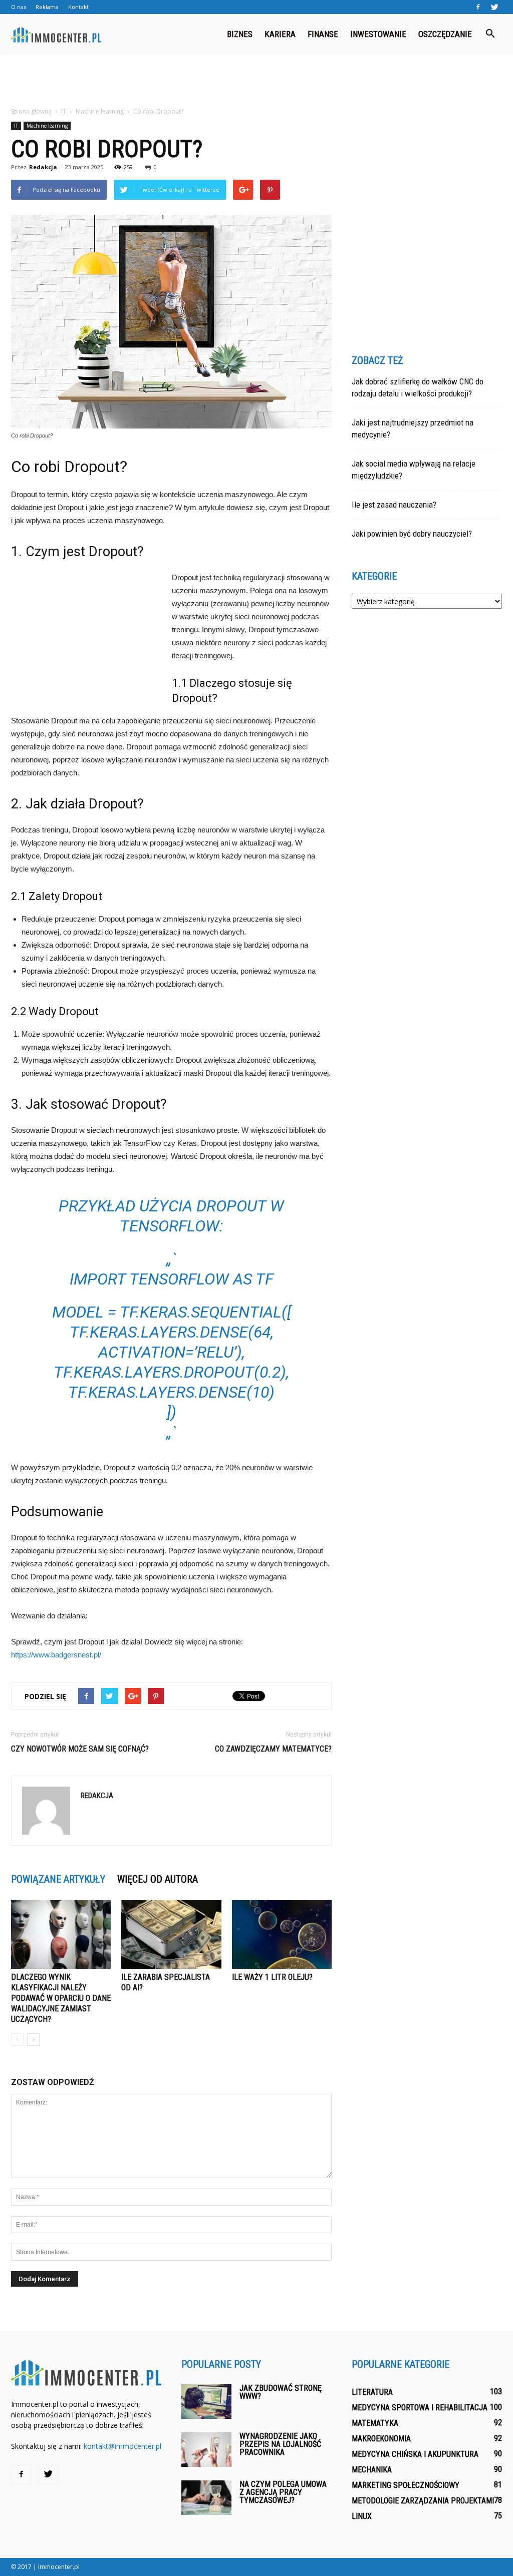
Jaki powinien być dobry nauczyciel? (412, 534)
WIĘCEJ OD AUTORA (158, 1879)
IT (16, 126)
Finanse (323, 34)
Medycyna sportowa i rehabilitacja (420, 2408)
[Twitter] (494, 7)
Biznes (240, 34)
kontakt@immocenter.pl (122, 2446)
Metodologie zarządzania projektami (423, 2501)
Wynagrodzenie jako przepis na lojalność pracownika (280, 2444)
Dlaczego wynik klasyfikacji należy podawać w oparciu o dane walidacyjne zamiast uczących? (61, 1998)
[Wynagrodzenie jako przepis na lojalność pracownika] (206, 2450)
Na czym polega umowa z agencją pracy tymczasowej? (283, 2492)
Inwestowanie (378, 34)
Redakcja (43, 167)
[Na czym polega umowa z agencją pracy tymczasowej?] (206, 2498)
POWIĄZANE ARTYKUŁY (58, 1879)
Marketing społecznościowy (406, 2485)
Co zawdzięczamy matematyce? (273, 1749)
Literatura (372, 2392)
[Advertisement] (256, 81)
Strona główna (31, 111)
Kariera (280, 34)
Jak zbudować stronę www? (281, 2392)
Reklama (47, 7)
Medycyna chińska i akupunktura (415, 2454)
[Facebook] (478, 7)
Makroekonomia (381, 2439)
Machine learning (47, 126)
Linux (362, 2516)
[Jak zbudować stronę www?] (206, 2402)
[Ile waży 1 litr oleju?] (282, 1935)
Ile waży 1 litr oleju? (272, 1977)
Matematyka (375, 2423)
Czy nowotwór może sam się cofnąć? (80, 1749)
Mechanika (372, 2470)
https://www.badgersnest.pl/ (56, 1655)
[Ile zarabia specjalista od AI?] (171, 1935)
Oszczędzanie (445, 34)
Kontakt (78, 7)
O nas (19, 7)
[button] (490, 34)
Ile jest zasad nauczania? (394, 505)
